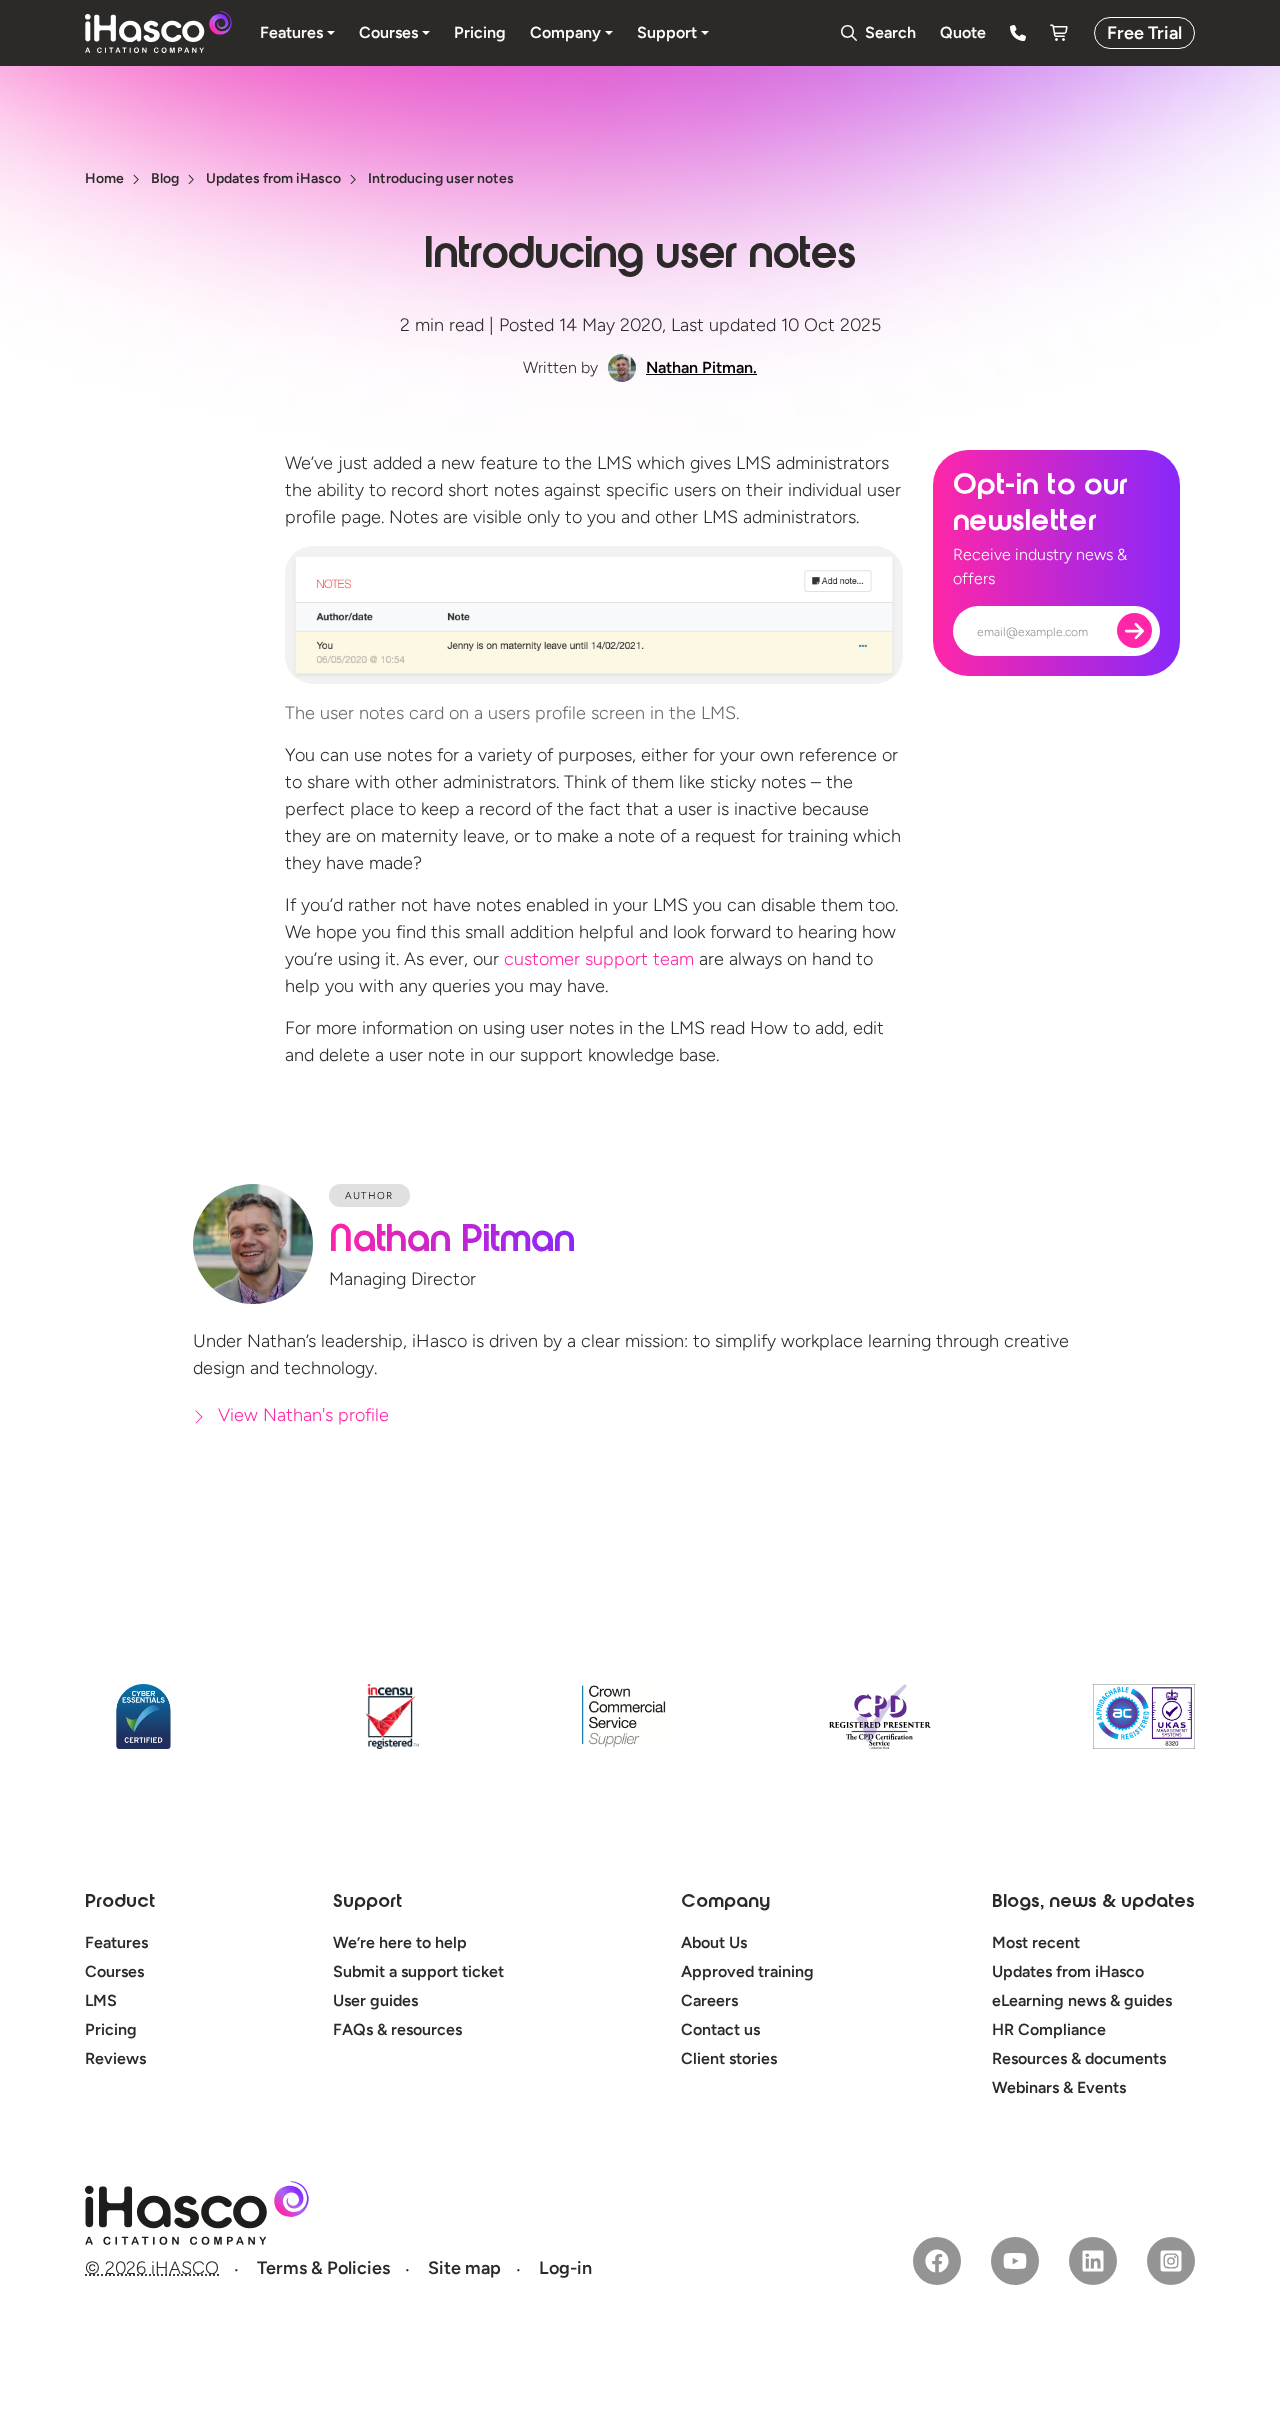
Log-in (565, 2268)
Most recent (1036, 1942)
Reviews (115, 2058)
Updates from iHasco (1068, 1971)
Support (367, 1903)
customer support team (599, 959)
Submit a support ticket (418, 1971)
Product (120, 1903)
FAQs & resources (397, 2029)
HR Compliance (1049, 2029)
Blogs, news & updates (1093, 1903)
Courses (114, 1971)
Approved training (747, 1971)
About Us (714, 1942)
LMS (101, 2000)
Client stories (729, 2058)
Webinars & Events (1059, 2087)
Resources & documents (1079, 2058)
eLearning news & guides (1082, 2000)
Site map (464, 2268)
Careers (709, 2000)
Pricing (111, 2029)
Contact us (720, 2029)
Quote (963, 32)
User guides (375, 2000)
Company (725, 1903)
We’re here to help (400, 1942)
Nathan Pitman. (701, 367)
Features (116, 1942)
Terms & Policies (323, 2268)
